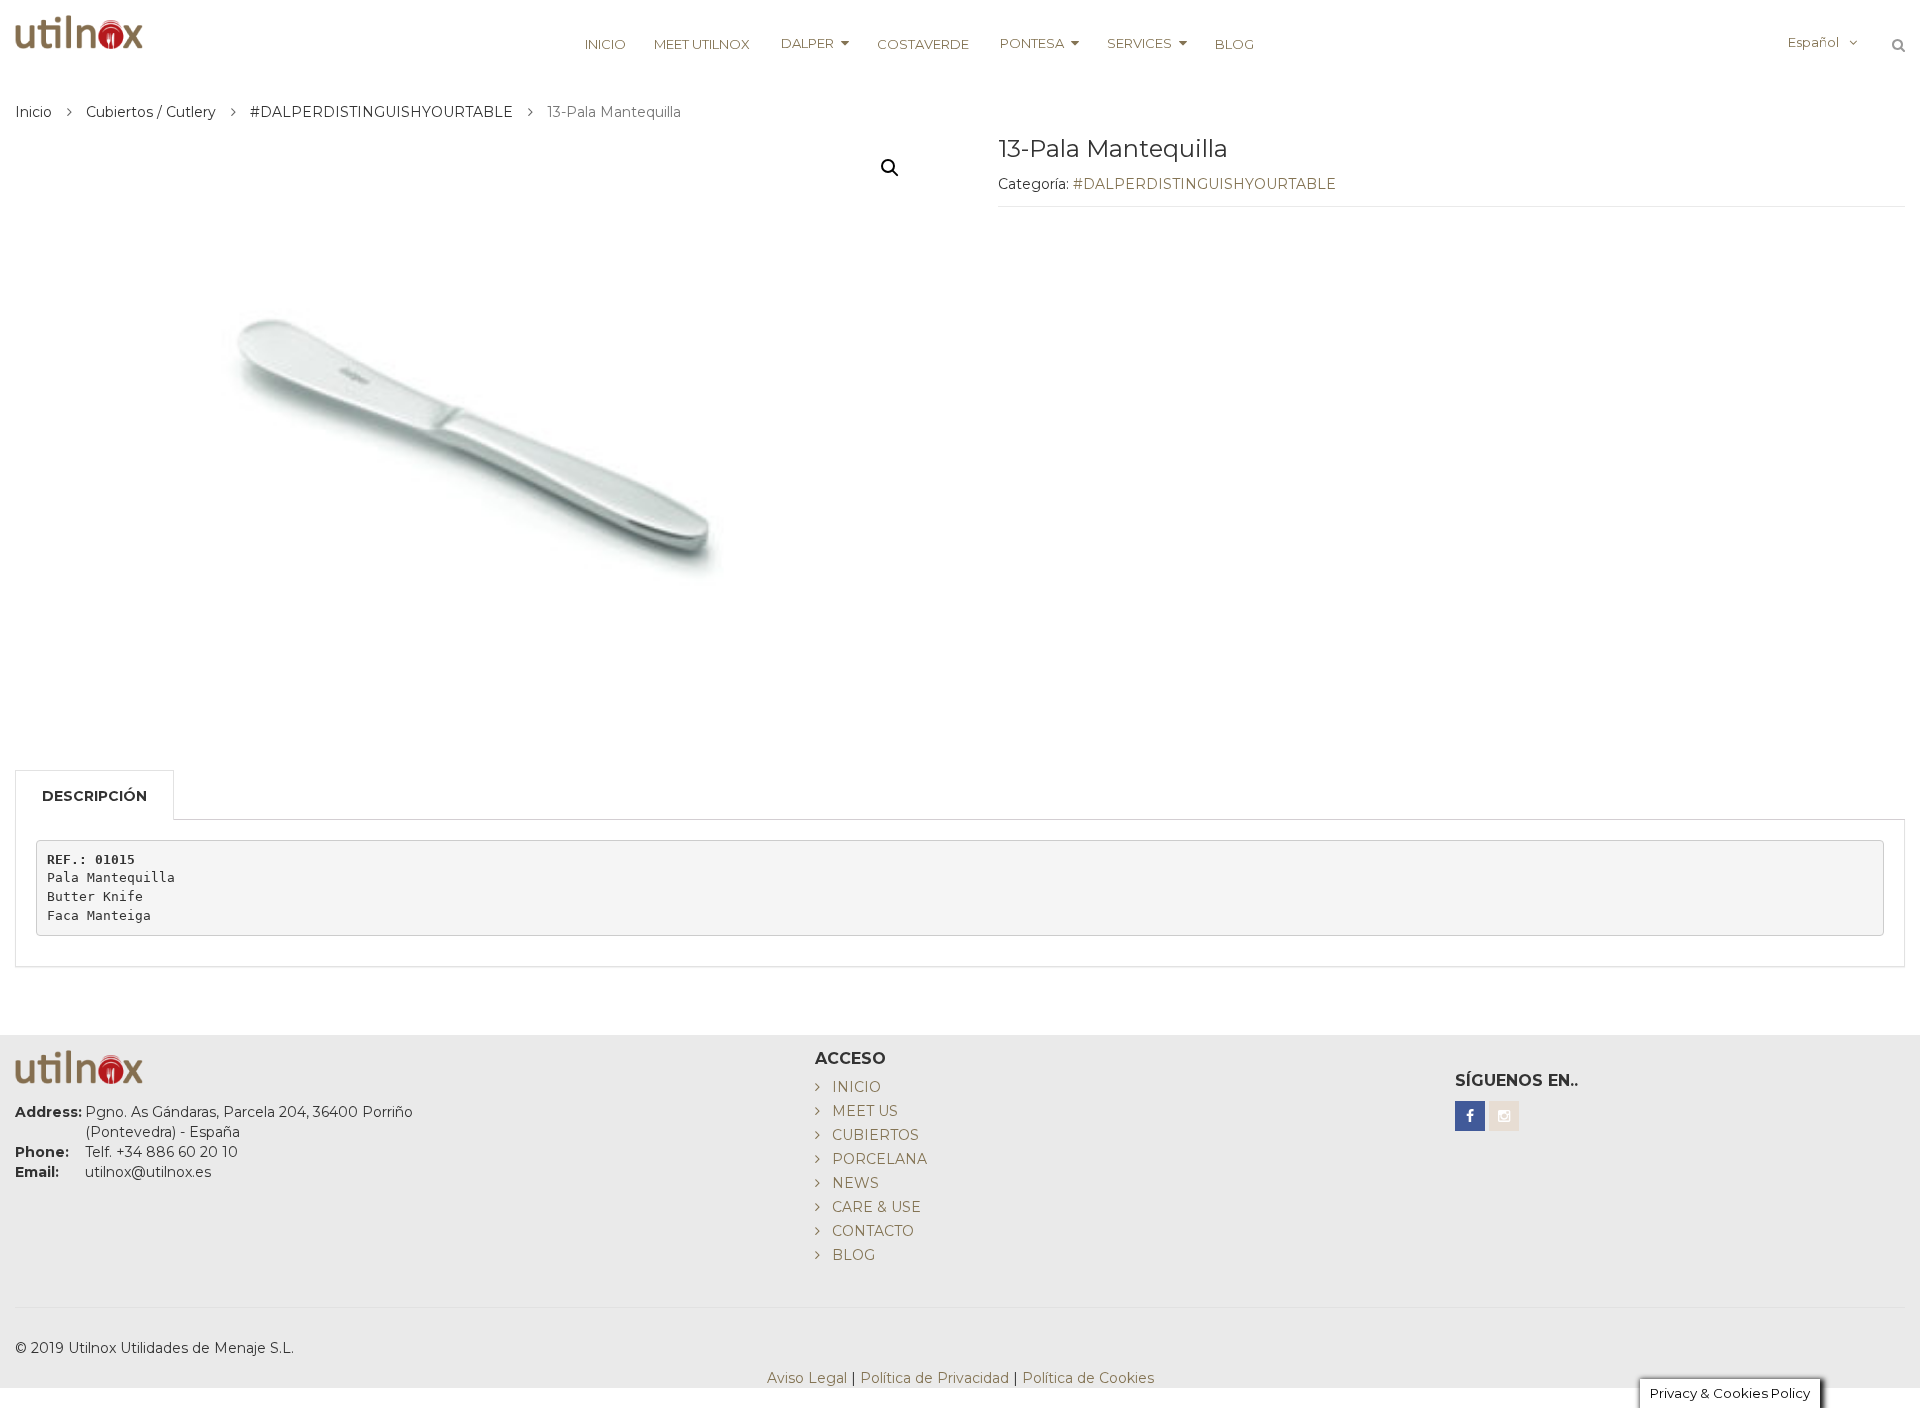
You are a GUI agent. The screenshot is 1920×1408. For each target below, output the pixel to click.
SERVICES (1139, 43)
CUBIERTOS (875, 1135)
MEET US (865, 1111)
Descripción (94, 796)
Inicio (33, 112)
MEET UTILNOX (702, 44)
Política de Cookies (1088, 1378)
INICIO (605, 44)
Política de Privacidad (934, 1378)
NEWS (855, 1183)
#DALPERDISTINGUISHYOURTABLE (381, 112)
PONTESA (1030, 43)
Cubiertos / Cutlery (151, 112)
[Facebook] (1470, 1116)
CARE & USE (876, 1207)
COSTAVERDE (923, 44)
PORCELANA (879, 1159)
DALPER (806, 43)
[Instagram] (1504, 1116)
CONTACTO (873, 1231)
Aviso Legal (807, 1378)
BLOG (1234, 44)
